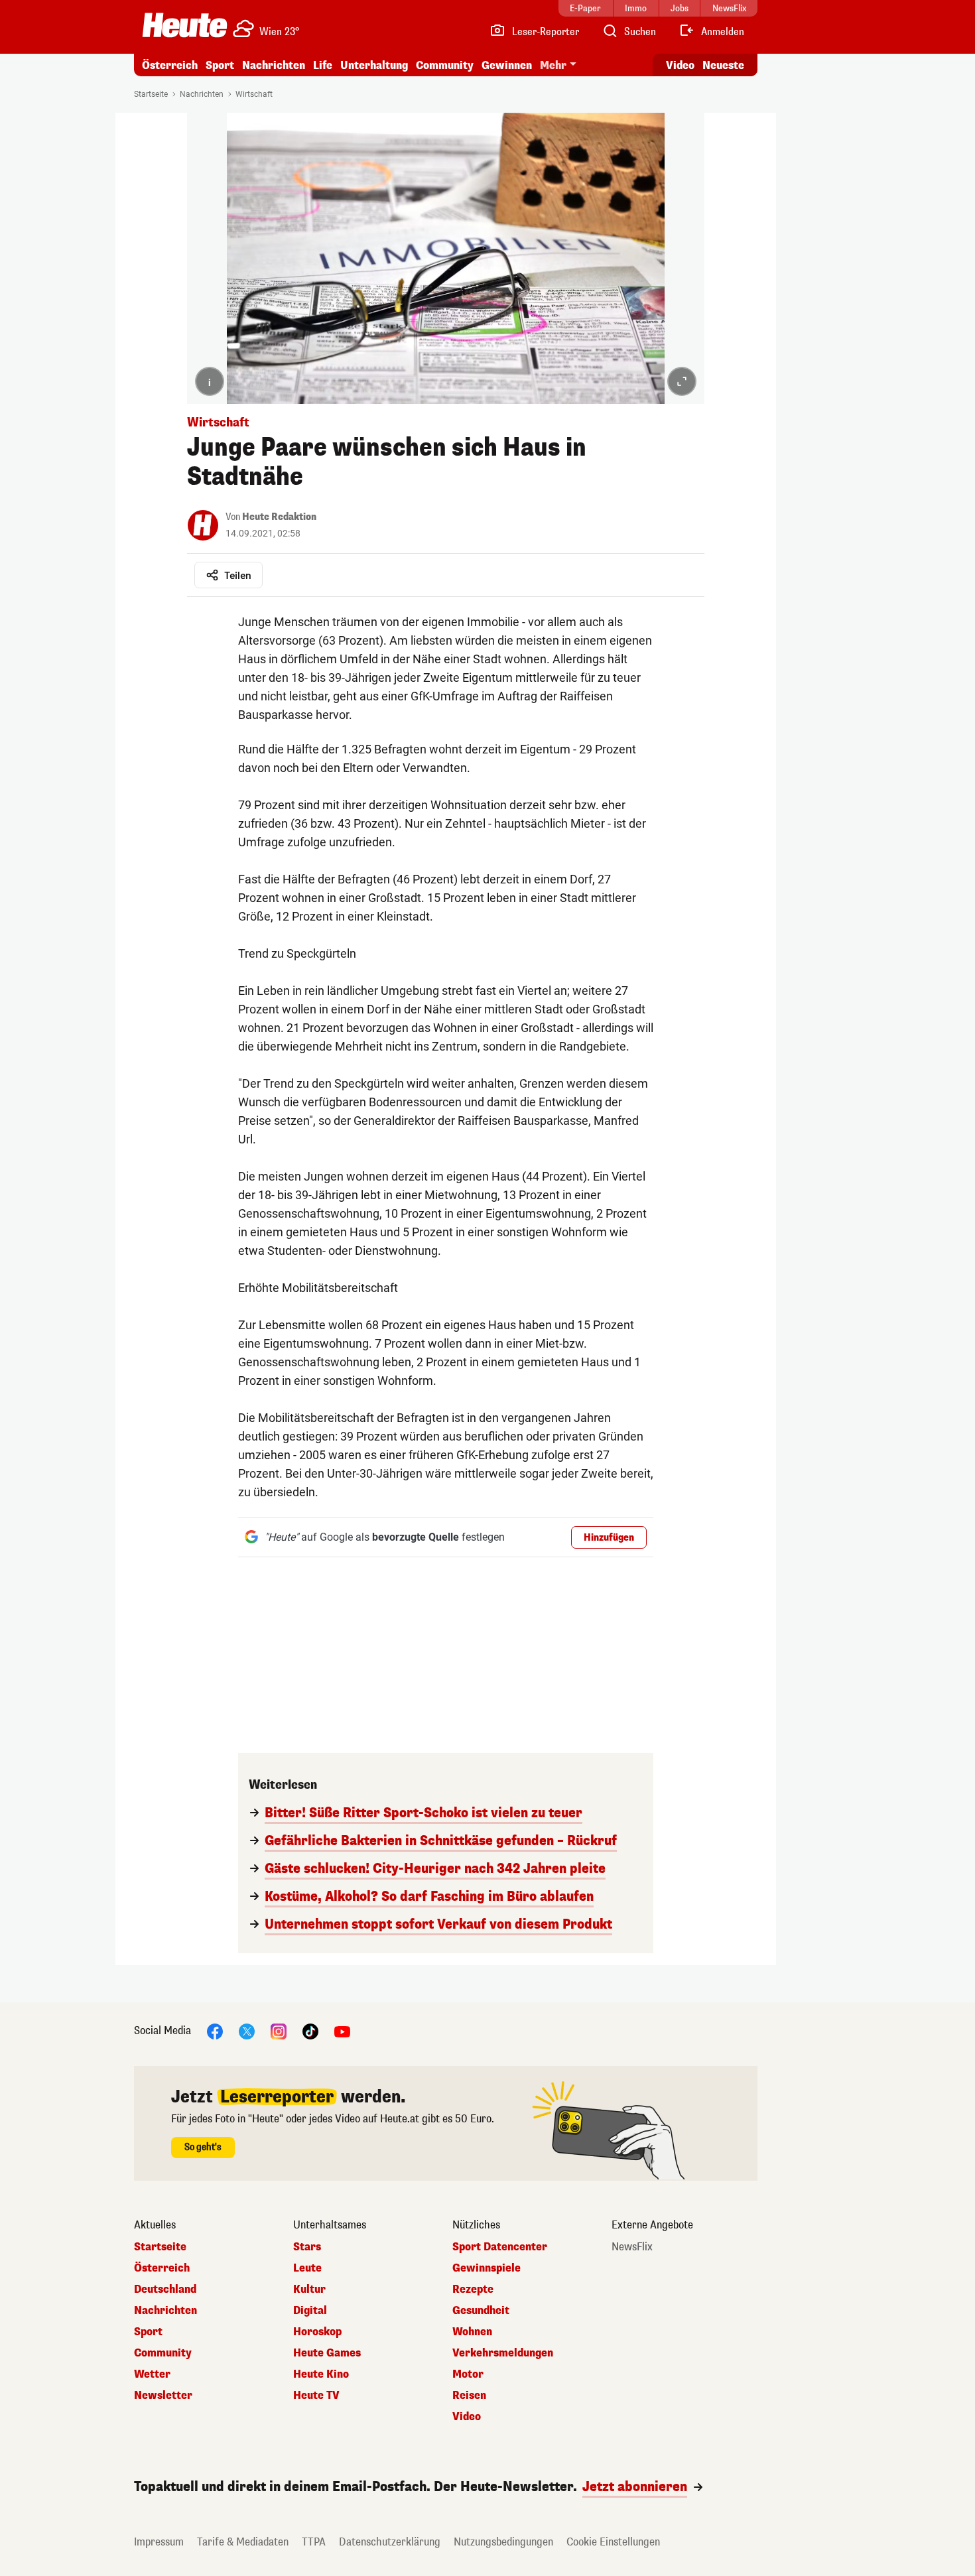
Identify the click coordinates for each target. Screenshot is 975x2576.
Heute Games (327, 2353)
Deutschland (165, 2289)
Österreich (170, 65)
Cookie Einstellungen (613, 2542)
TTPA (314, 2542)
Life (323, 65)
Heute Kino (321, 2374)
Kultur (309, 2289)
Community (445, 65)
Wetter (152, 2374)
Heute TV (316, 2396)
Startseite (151, 94)
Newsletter (163, 2396)
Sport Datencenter (500, 2247)
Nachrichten (202, 94)
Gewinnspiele (487, 2268)
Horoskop (317, 2332)
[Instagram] (279, 2030)
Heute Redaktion (279, 517)
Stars (307, 2247)
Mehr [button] (553, 65)
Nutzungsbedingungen (503, 2542)
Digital (310, 2311)
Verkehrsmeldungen (503, 2353)
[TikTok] (310, 2030)
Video (680, 65)
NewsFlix (632, 2247)
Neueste (723, 65)
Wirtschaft (254, 94)
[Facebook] (215, 2030)
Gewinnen (507, 65)
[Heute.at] (185, 25)
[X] (247, 2030)
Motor (468, 2374)
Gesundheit (481, 2311)
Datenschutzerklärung (390, 2542)
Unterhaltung (374, 65)
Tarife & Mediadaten (243, 2542)
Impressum (159, 2542)
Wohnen (472, 2332)
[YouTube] (342, 2030)
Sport (220, 65)
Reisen (469, 2396)
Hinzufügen (609, 1538)
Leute (307, 2268)
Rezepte (473, 2289)
